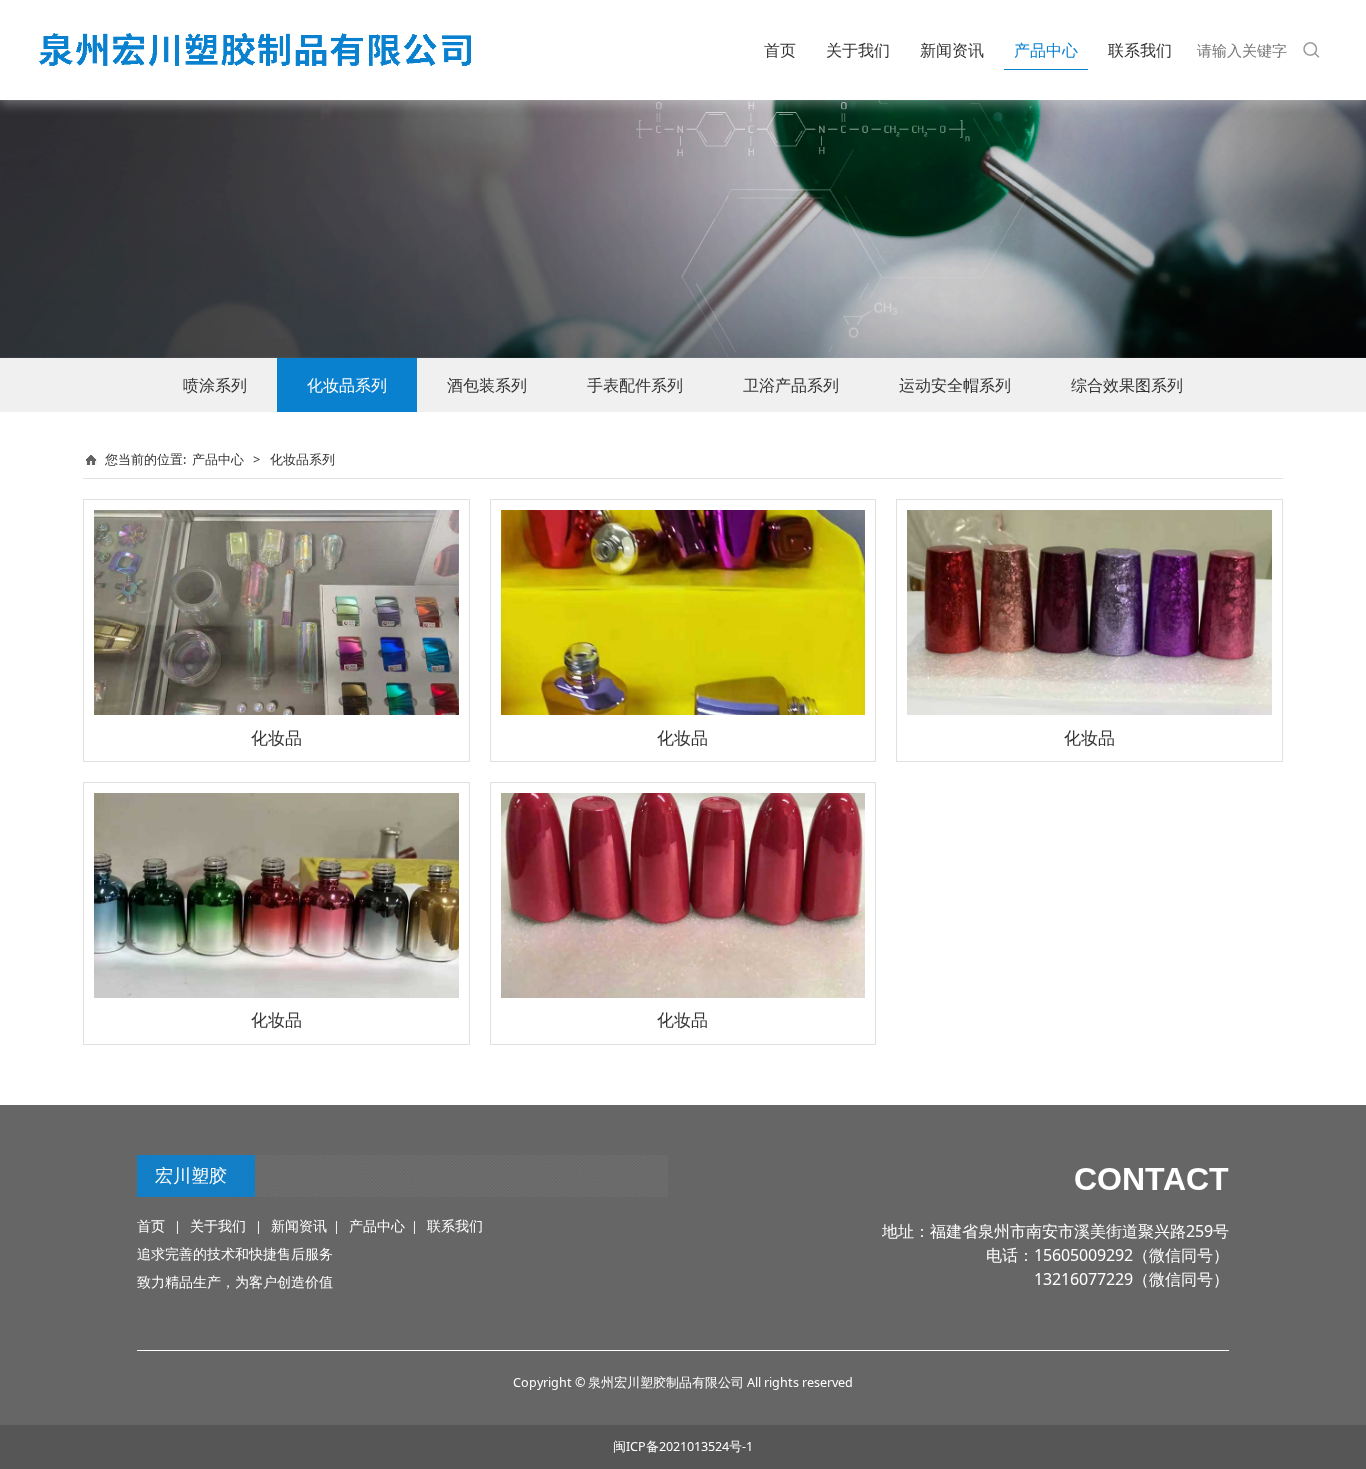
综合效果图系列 (1127, 385)
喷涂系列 (215, 385)
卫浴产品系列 (791, 385)
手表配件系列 (635, 385)
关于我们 (858, 50)
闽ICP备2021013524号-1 (683, 1446)
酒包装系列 (487, 385)
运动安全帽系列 (955, 385)
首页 (780, 50)
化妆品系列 (347, 385)
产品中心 (1046, 50)
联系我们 (1140, 50)
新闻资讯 (952, 50)
